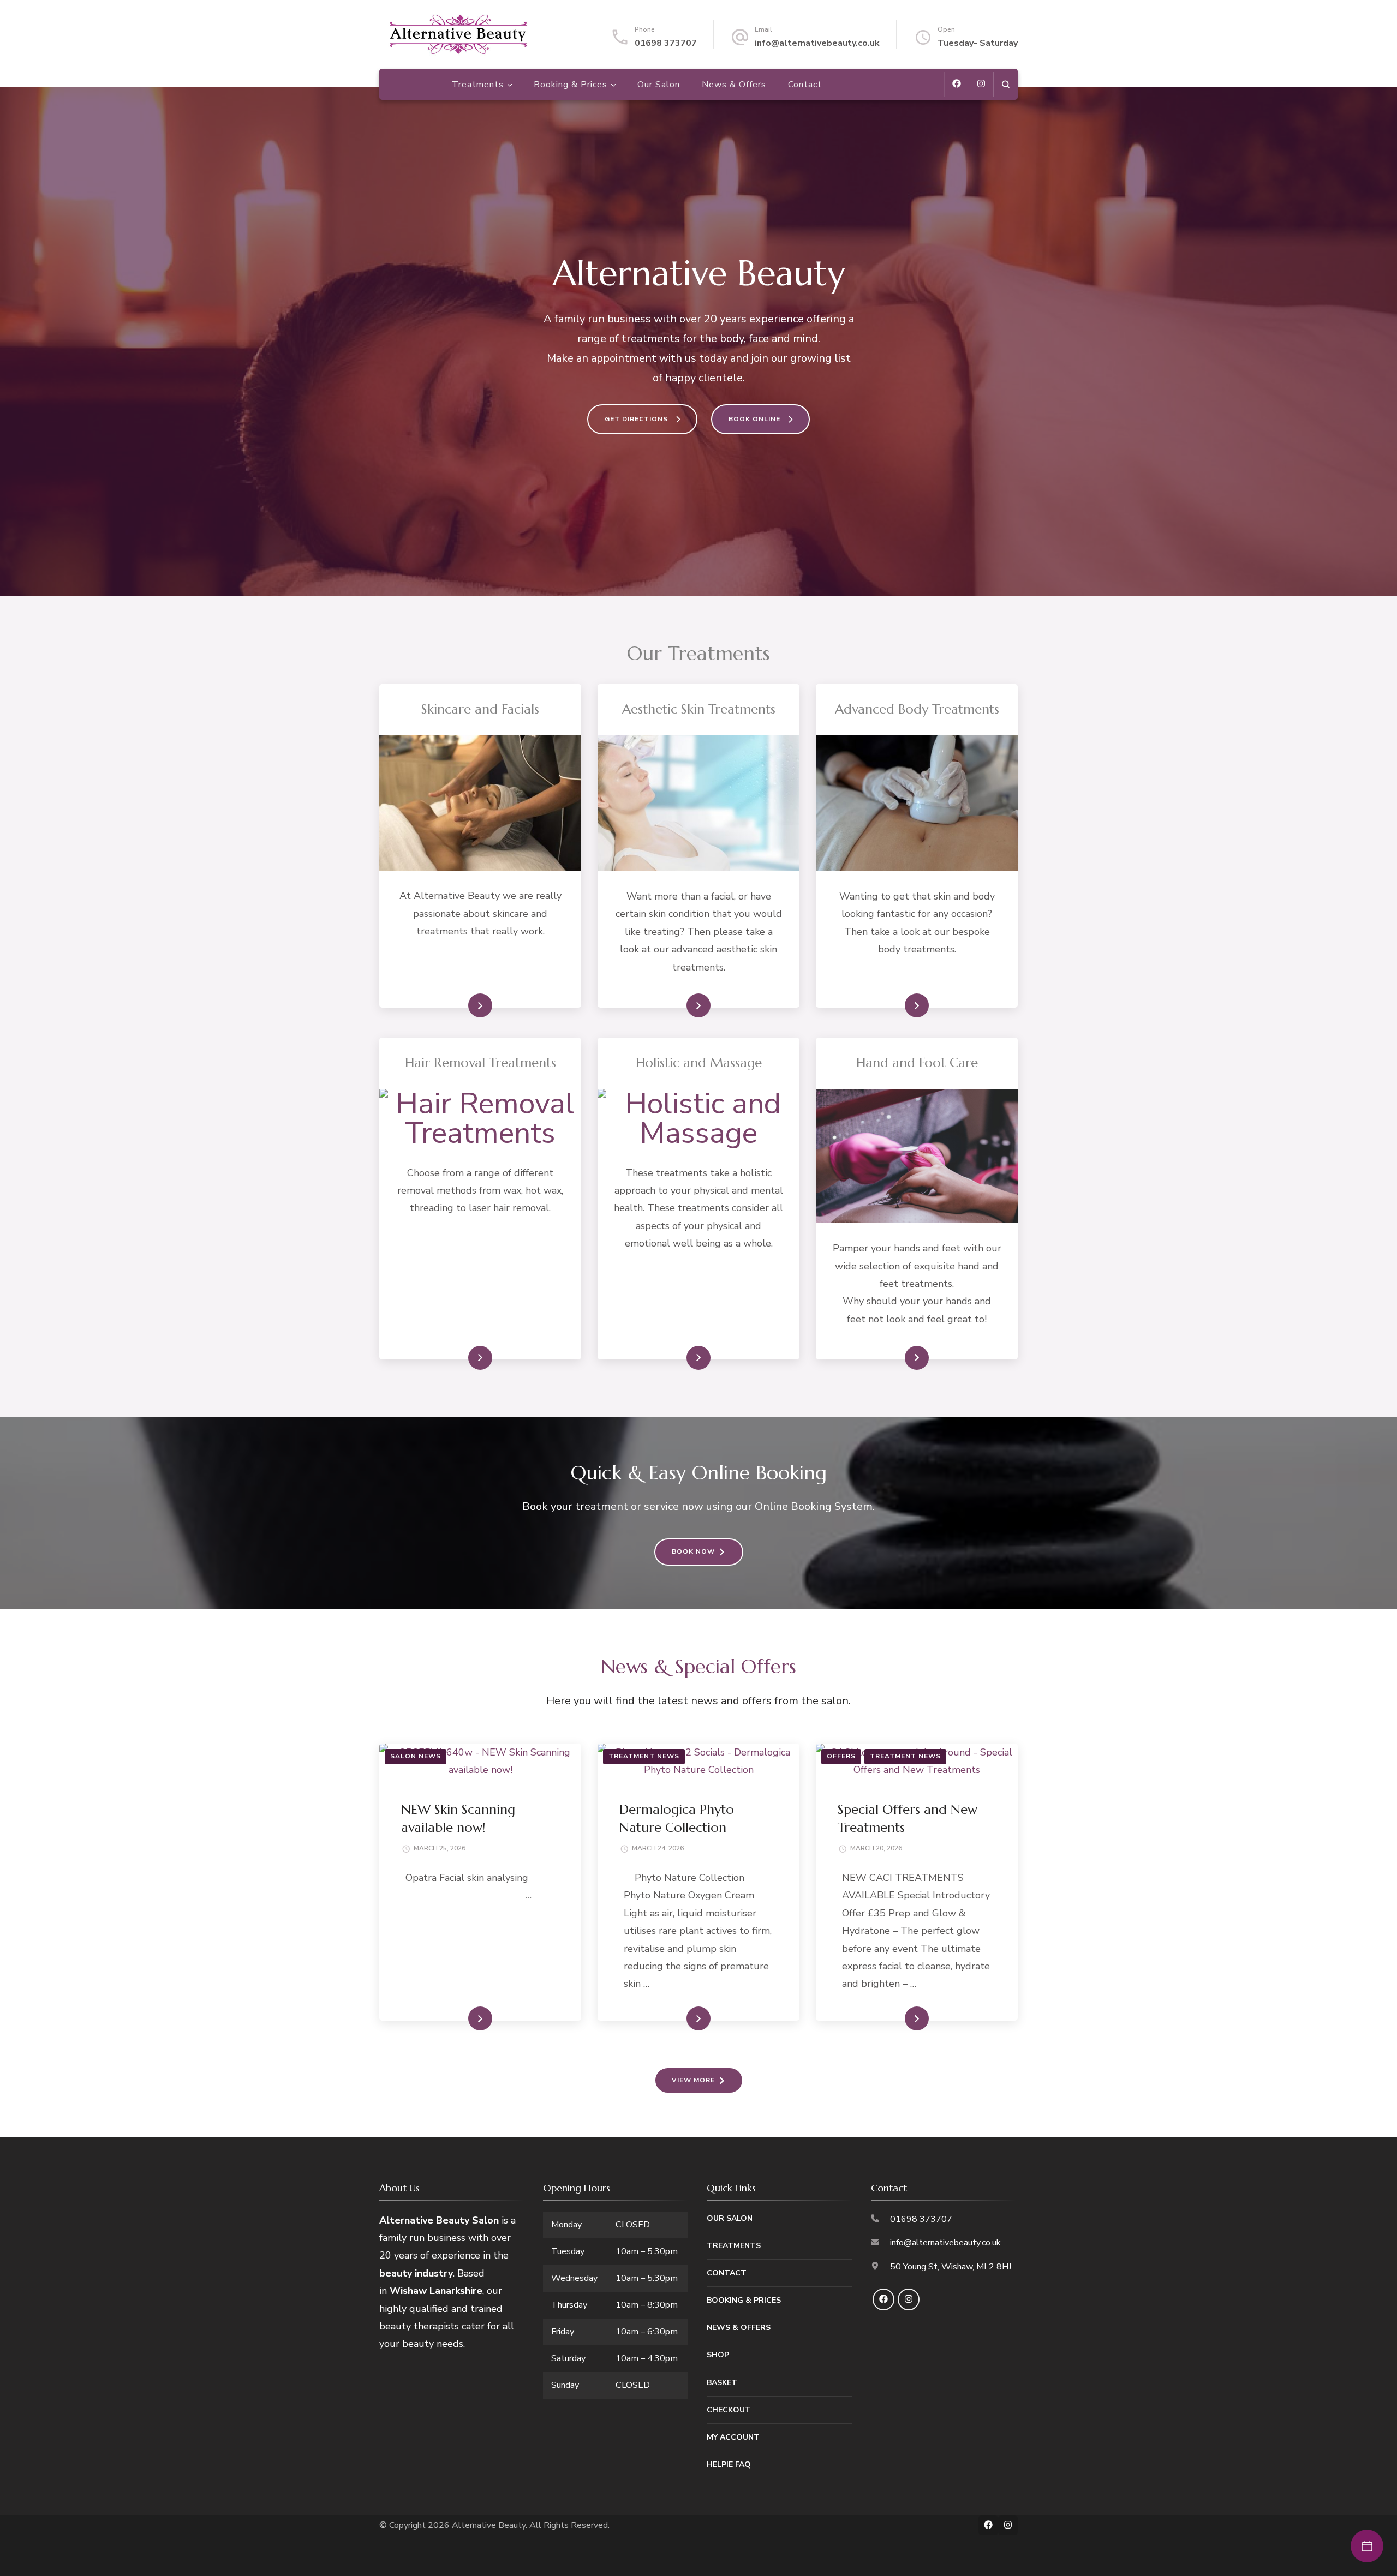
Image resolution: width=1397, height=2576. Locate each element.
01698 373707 (666, 43)
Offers (841, 1756)
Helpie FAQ (729, 2464)
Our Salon (659, 85)
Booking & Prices (571, 85)
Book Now (693, 1551)
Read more (680, 1005)
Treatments (478, 85)
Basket (722, 2383)
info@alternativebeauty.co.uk (817, 43)
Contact (805, 85)
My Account (733, 2437)
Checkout (729, 2410)
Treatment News (644, 1756)
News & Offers (734, 85)
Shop (718, 2355)
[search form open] (1005, 84)
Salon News (416, 1756)
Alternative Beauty (489, 2525)
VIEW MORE (693, 2080)
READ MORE (462, 1005)
